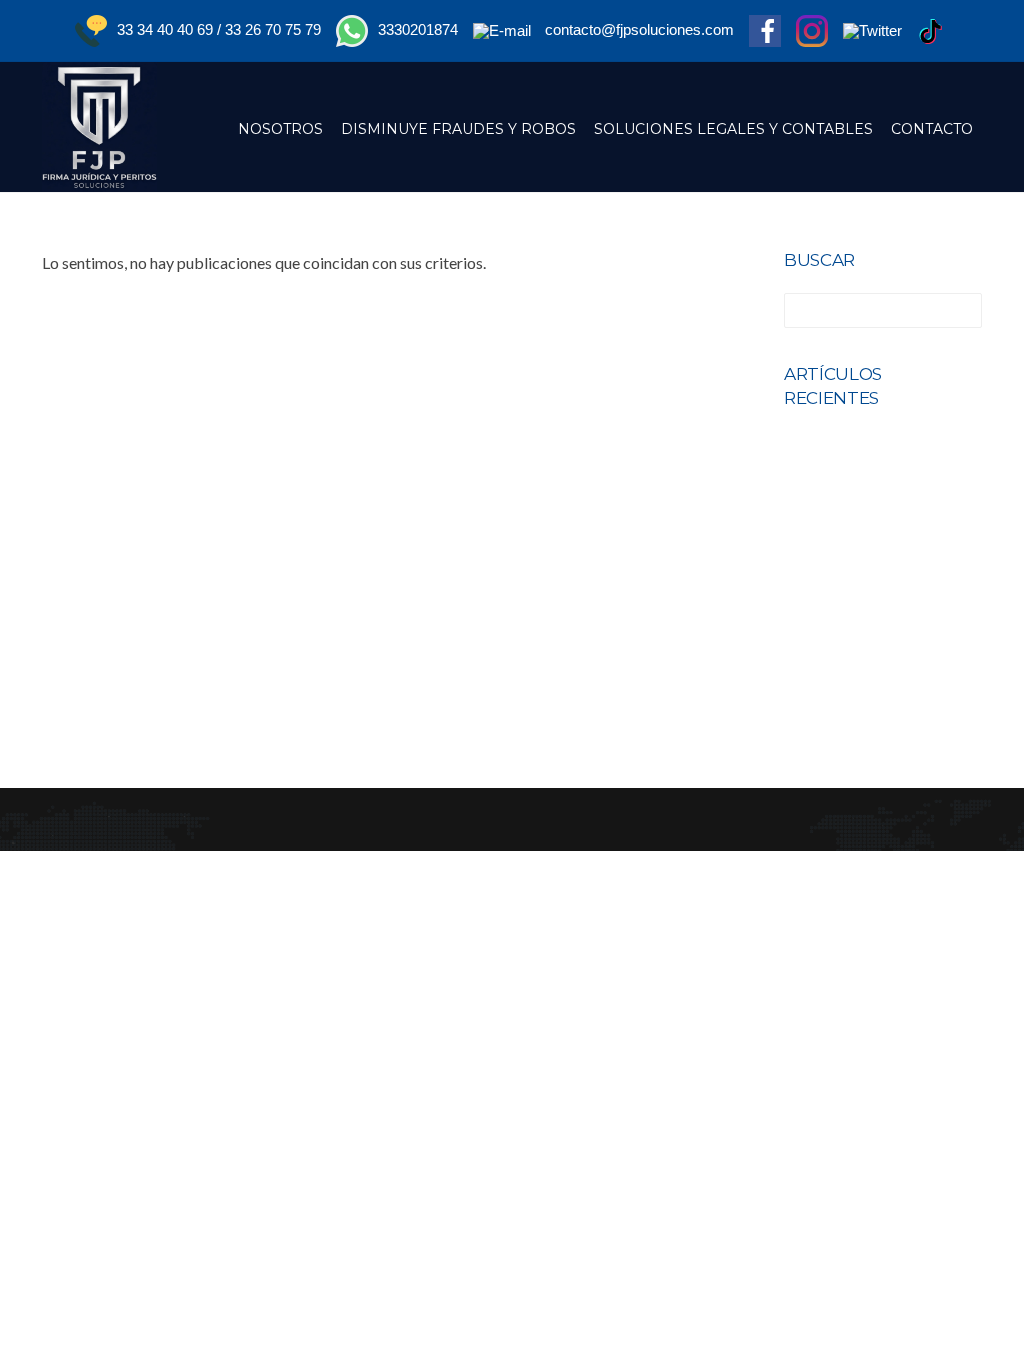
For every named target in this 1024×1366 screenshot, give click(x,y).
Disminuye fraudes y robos (458, 129)
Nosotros (280, 129)
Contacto (932, 129)
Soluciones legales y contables (733, 129)
